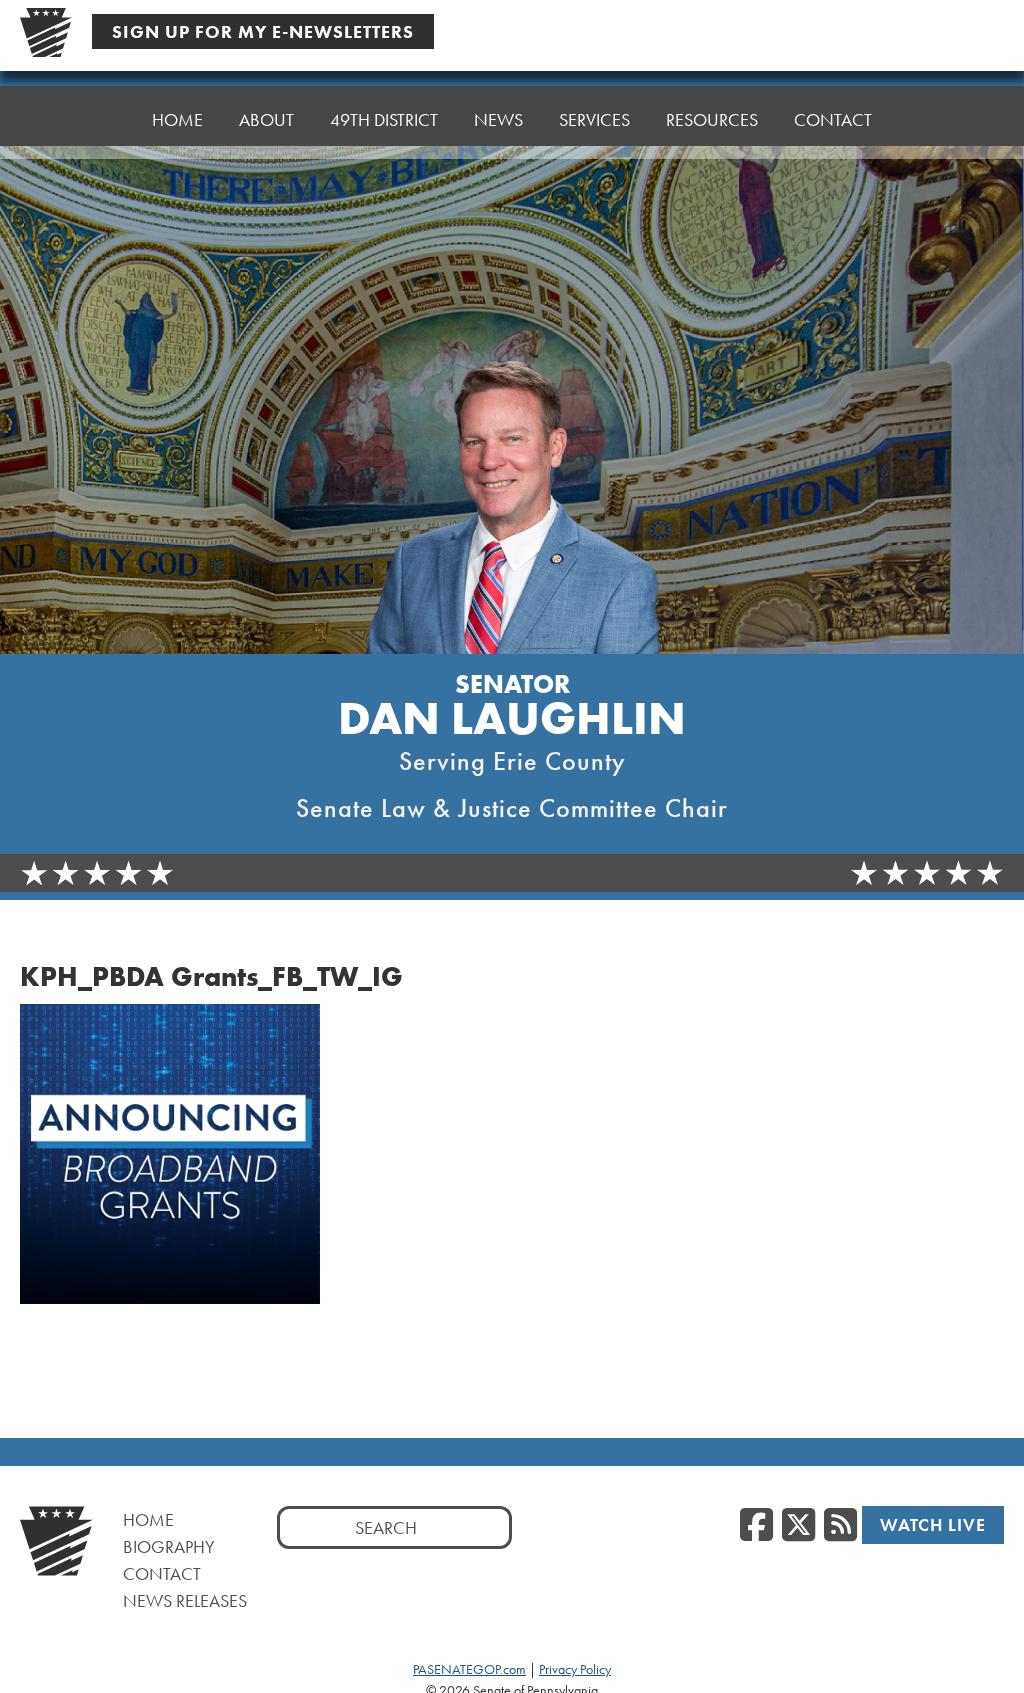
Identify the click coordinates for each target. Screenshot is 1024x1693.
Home (177, 119)
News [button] (498, 119)
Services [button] (594, 119)
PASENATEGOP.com (469, 1669)
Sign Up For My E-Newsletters (263, 31)
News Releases (185, 1600)
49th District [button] (384, 119)
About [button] (266, 119)
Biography (169, 1546)
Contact (833, 119)
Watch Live (933, 1524)
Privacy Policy (575, 1669)
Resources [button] (712, 119)
